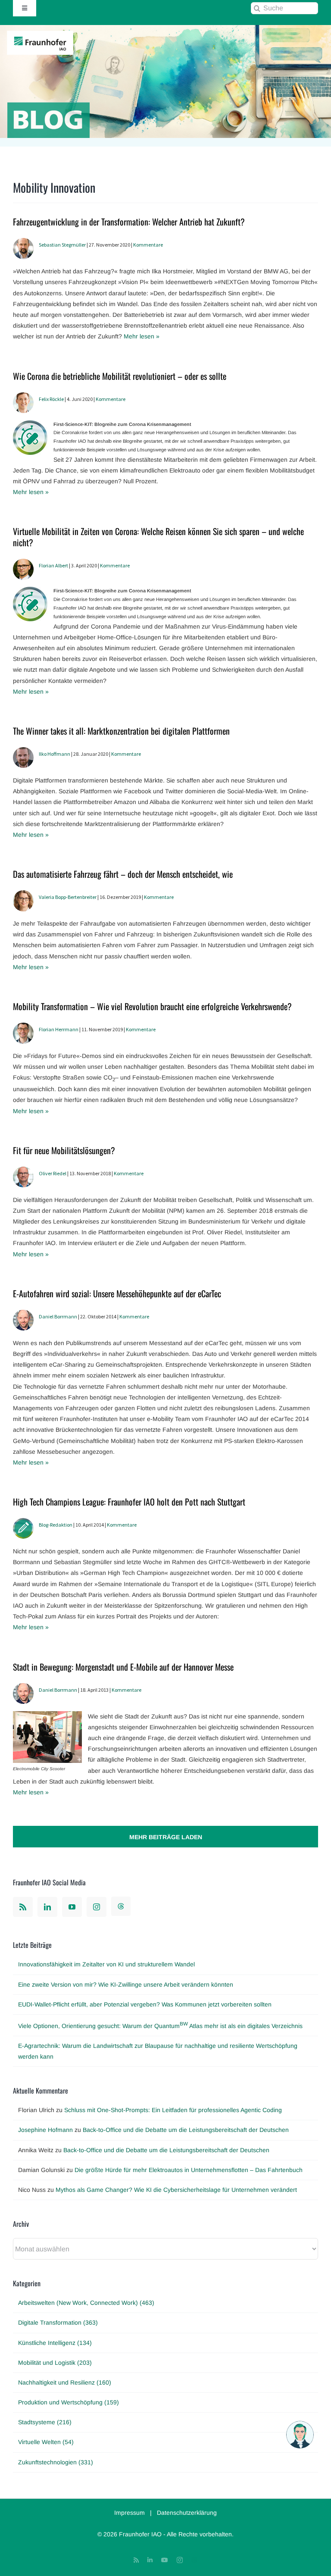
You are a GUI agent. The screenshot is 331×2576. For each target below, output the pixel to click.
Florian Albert (53, 565)
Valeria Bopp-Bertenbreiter (68, 897)
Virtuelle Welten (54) (46, 2442)
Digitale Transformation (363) (58, 2322)
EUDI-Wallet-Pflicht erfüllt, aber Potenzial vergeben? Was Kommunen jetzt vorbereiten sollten (145, 2004)
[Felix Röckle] (23, 398)
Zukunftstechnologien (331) (56, 2462)
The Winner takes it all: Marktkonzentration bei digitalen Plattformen (121, 731)
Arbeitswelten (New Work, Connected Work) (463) (86, 2303)
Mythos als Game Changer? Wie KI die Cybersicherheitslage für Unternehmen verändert (176, 2190)
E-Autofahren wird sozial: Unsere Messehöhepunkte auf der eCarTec (117, 1293)
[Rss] (23, 1907)
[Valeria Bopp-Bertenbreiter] (23, 895)
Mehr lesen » (142, 336)
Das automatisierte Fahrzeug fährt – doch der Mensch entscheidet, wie (123, 874)
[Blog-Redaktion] (23, 1523)
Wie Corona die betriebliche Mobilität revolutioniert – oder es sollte (120, 376)
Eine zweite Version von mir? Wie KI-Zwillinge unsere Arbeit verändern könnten (126, 1984)
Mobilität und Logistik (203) (55, 2363)
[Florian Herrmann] (23, 1028)
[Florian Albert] (23, 564)
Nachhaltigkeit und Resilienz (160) (65, 2382)
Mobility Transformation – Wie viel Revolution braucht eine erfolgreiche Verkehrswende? (152, 1006)
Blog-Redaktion (56, 1525)
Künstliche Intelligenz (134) (55, 2343)
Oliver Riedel (53, 1173)
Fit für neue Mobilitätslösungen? (64, 1150)
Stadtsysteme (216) (45, 2422)
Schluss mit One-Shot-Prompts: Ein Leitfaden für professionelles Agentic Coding (173, 2110)
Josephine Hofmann (45, 2130)
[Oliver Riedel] (23, 1172)
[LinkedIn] (47, 1907)
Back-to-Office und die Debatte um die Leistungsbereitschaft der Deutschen (186, 2130)
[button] (300, 2435)
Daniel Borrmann (58, 1316)
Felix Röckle (51, 399)
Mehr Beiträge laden (166, 1837)
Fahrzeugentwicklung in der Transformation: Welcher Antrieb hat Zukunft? (129, 222)
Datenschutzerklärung (187, 2513)
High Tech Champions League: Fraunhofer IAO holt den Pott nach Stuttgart (129, 1502)
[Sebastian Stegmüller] (23, 243)
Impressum (130, 2513)
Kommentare (148, 245)
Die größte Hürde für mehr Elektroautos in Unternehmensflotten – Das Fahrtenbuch (189, 2170)
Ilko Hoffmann (55, 754)
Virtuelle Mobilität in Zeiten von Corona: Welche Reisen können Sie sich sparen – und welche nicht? (158, 537)
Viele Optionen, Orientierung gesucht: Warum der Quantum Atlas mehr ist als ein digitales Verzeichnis (160, 2026)
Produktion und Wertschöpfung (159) (69, 2402)
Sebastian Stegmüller (62, 245)
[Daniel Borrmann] (23, 1315)
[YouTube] (72, 1907)
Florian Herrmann (59, 1029)
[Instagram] (97, 1907)
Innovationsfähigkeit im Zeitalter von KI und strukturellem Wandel (106, 1964)
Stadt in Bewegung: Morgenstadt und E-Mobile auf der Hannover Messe (123, 1667)
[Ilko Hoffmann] (23, 752)
